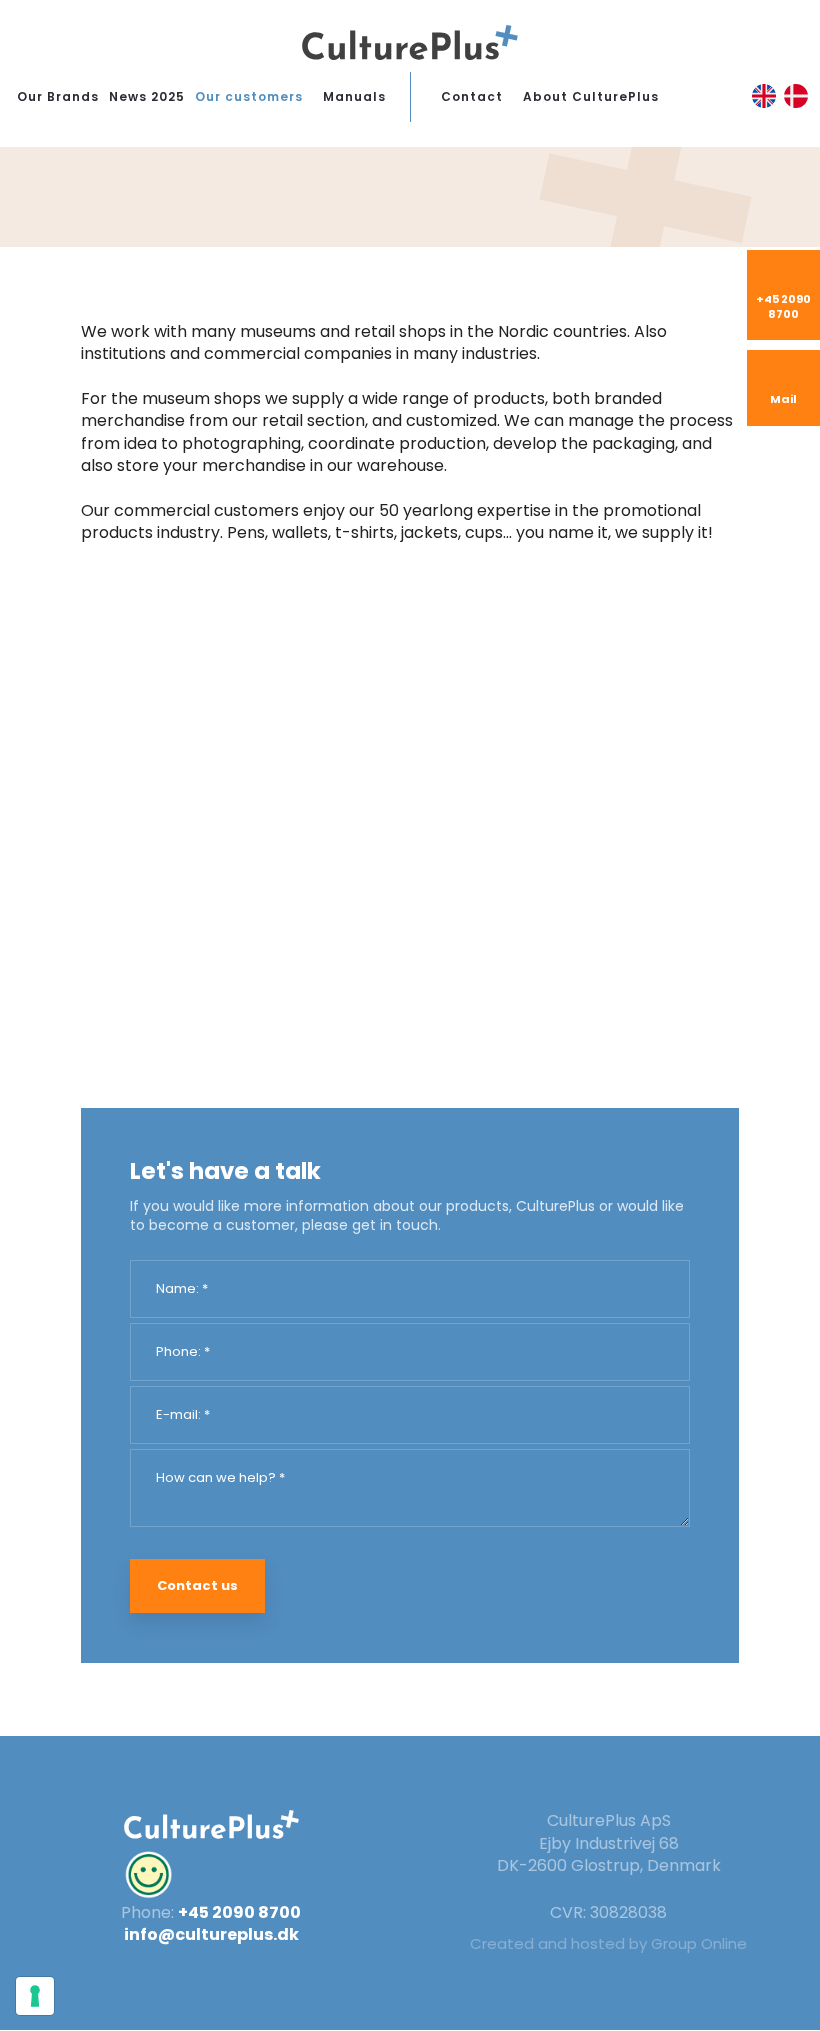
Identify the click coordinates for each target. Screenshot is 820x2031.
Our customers (249, 96)
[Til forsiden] (410, 43)
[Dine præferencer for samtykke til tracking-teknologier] (35, 1996)
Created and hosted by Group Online (608, 1943)
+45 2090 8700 (239, 1912)
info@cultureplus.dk (211, 1934)
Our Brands (58, 96)
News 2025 (147, 96)
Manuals (354, 96)
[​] (211, 1875)
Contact (472, 96)
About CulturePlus (591, 96)
